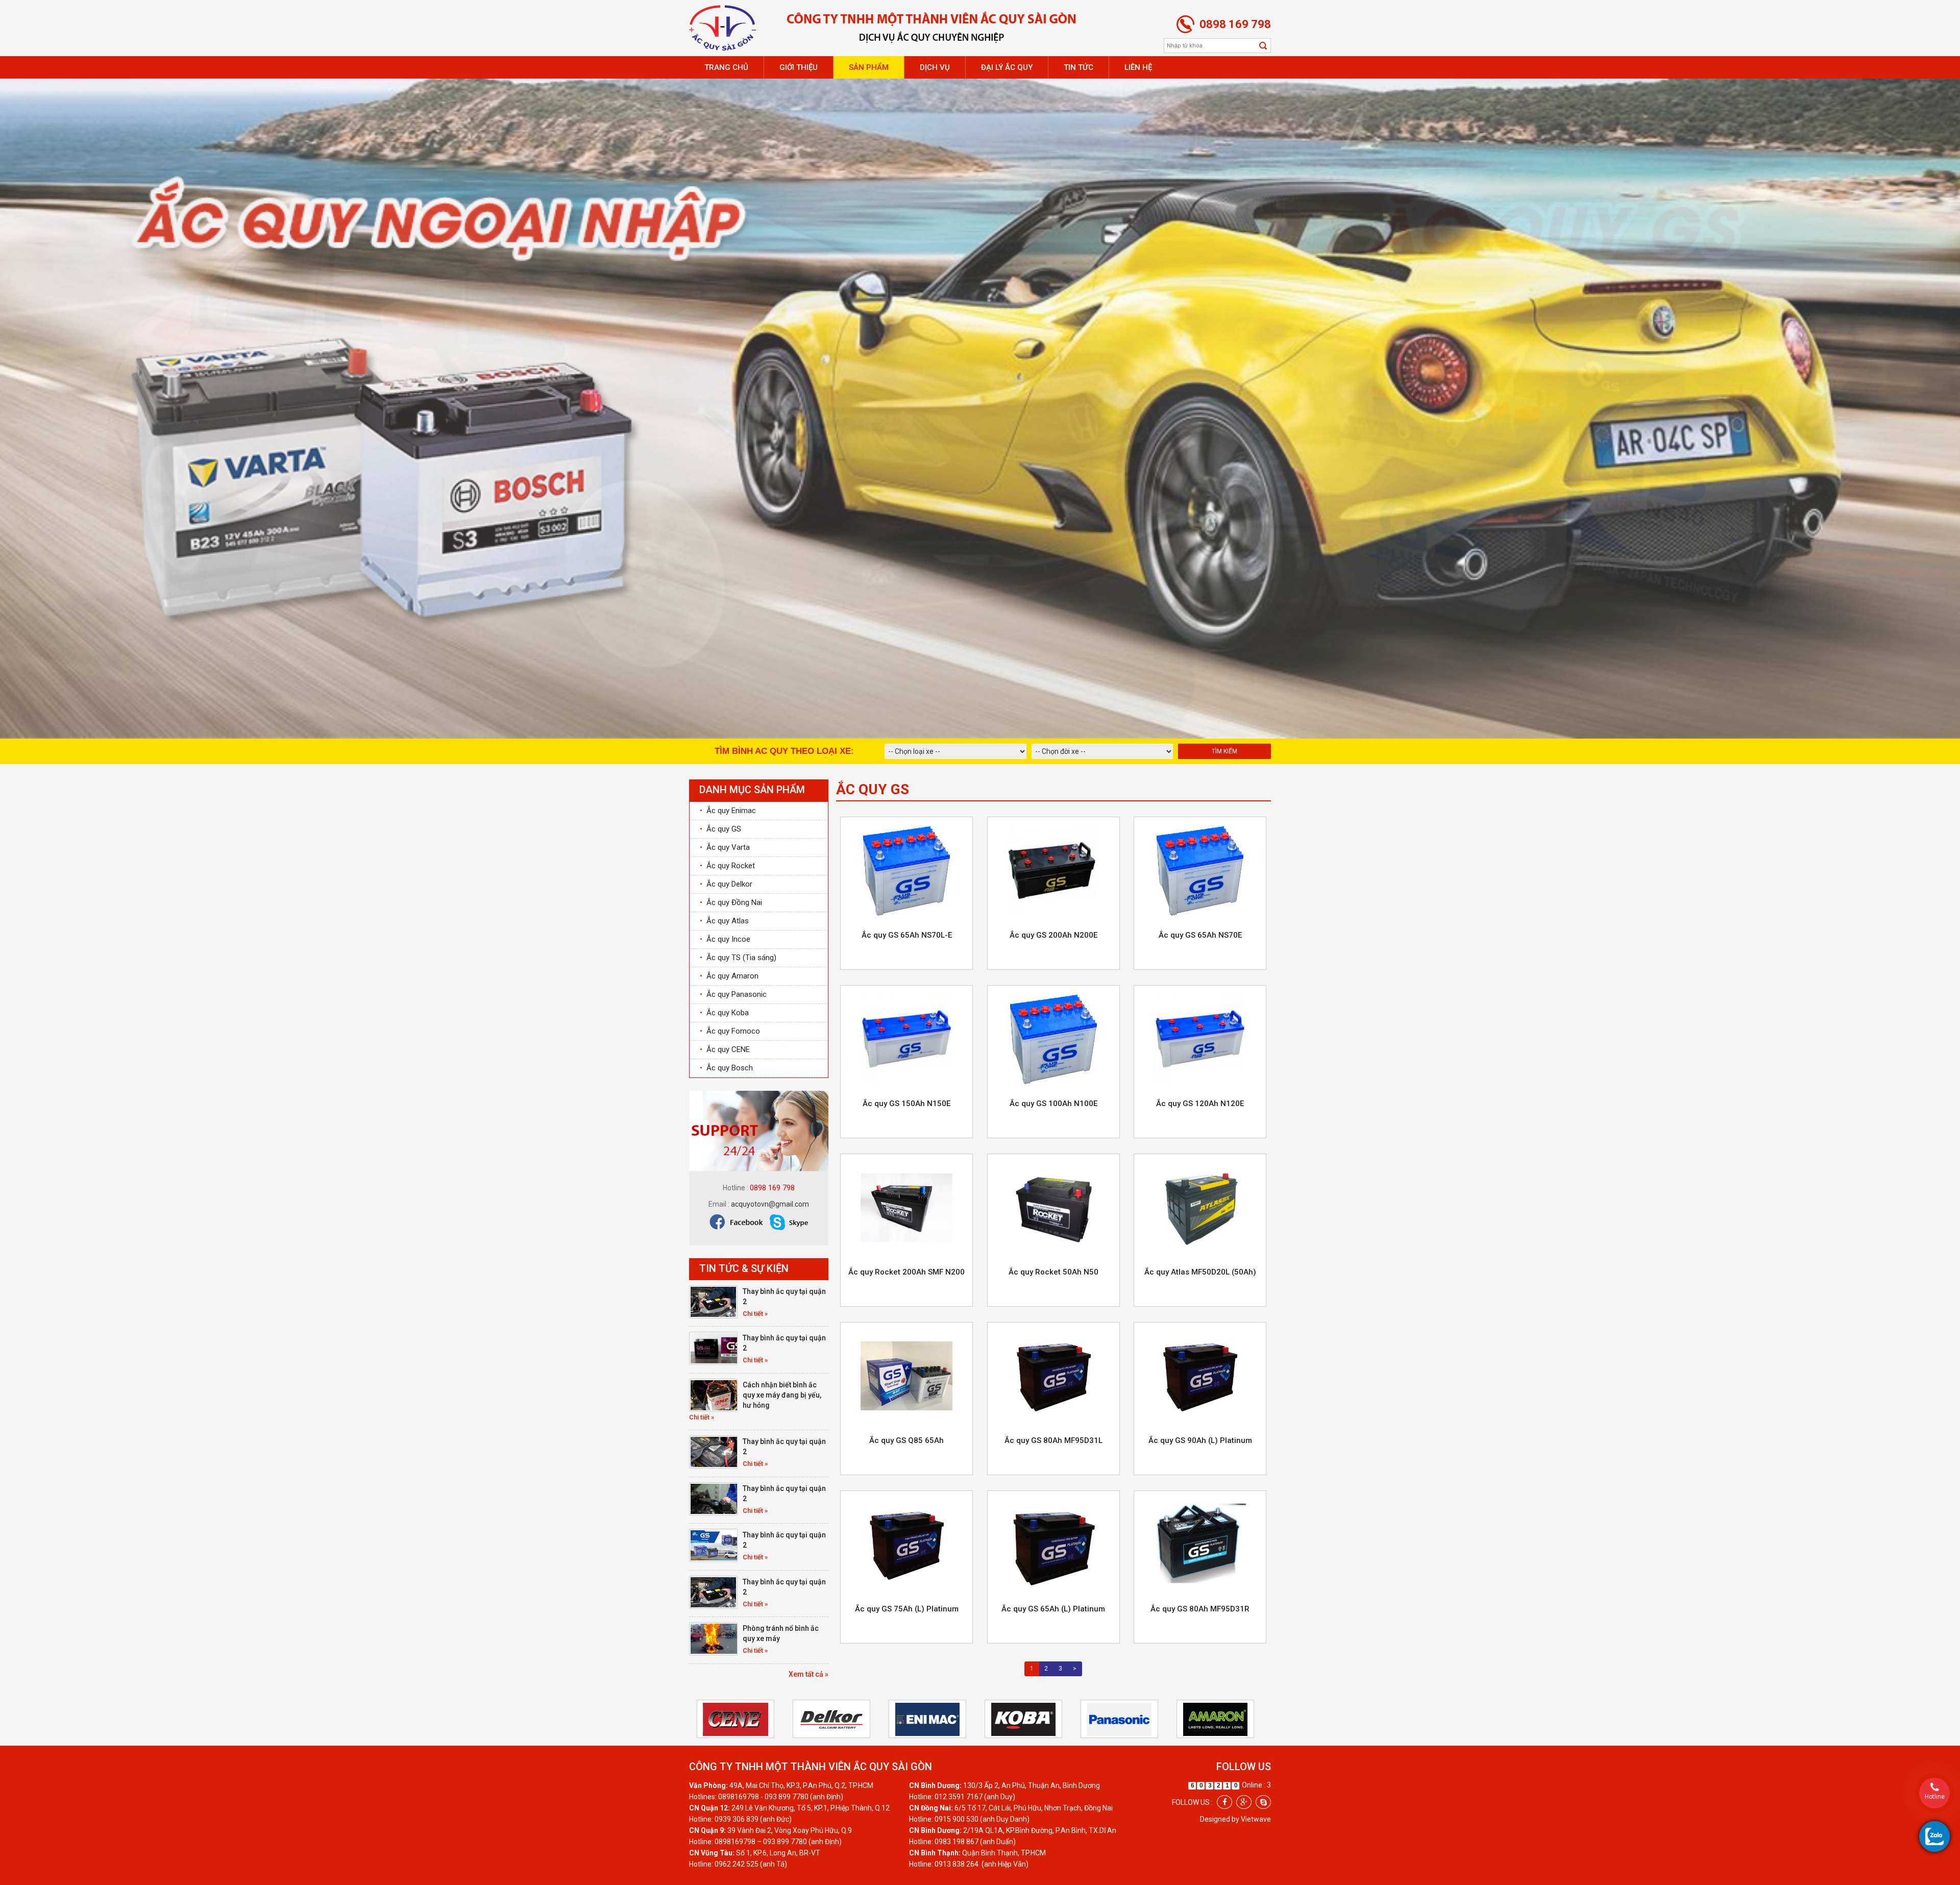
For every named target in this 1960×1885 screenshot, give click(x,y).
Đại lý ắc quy (1007, 67)
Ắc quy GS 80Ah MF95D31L (1053, 1439)
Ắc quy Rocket (727, 864)
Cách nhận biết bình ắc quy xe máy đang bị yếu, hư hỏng (782, 1393)
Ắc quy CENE (725, 1048)
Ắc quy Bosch (726, 1066)
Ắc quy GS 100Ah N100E (1053, 1102)
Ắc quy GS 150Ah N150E (906, 1102)
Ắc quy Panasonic (733, 993)
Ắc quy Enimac (728, 809)
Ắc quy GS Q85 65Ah (906, 1439)
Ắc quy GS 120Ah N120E (1200, 1102)
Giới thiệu (799, 67)
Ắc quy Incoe (725, 938)
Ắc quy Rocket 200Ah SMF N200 (906, 1270)
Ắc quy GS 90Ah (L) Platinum (1200, 1439)
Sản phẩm (869, 67)
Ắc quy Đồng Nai (731, 901)
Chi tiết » (755, 1312)
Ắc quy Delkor (726, 883)
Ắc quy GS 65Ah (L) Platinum (1053, 1607)
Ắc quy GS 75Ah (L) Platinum (907, 1607)
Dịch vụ (935, 67)
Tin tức (1079, 67)
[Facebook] (1224, 1801)
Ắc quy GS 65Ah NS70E (1200, 934)
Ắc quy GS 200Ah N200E (1053, 934)
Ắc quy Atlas (724, 919)
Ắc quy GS (720, 827)
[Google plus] (1244, 1801)
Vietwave (1256, 1818)
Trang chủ (726, 67)
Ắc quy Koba (724, 1011)
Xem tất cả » (808, 1673)
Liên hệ (1138, 67)
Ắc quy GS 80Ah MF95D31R (1200, 1607)
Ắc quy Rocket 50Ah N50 (1053, 1270)
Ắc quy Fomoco (730, 1030)
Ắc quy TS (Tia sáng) (738, 956)
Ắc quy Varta (725, 846)
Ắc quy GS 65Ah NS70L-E (907, 934)
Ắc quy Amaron (729, 974)
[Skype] (1263, 1801)
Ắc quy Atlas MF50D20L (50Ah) (1200, 1270)
